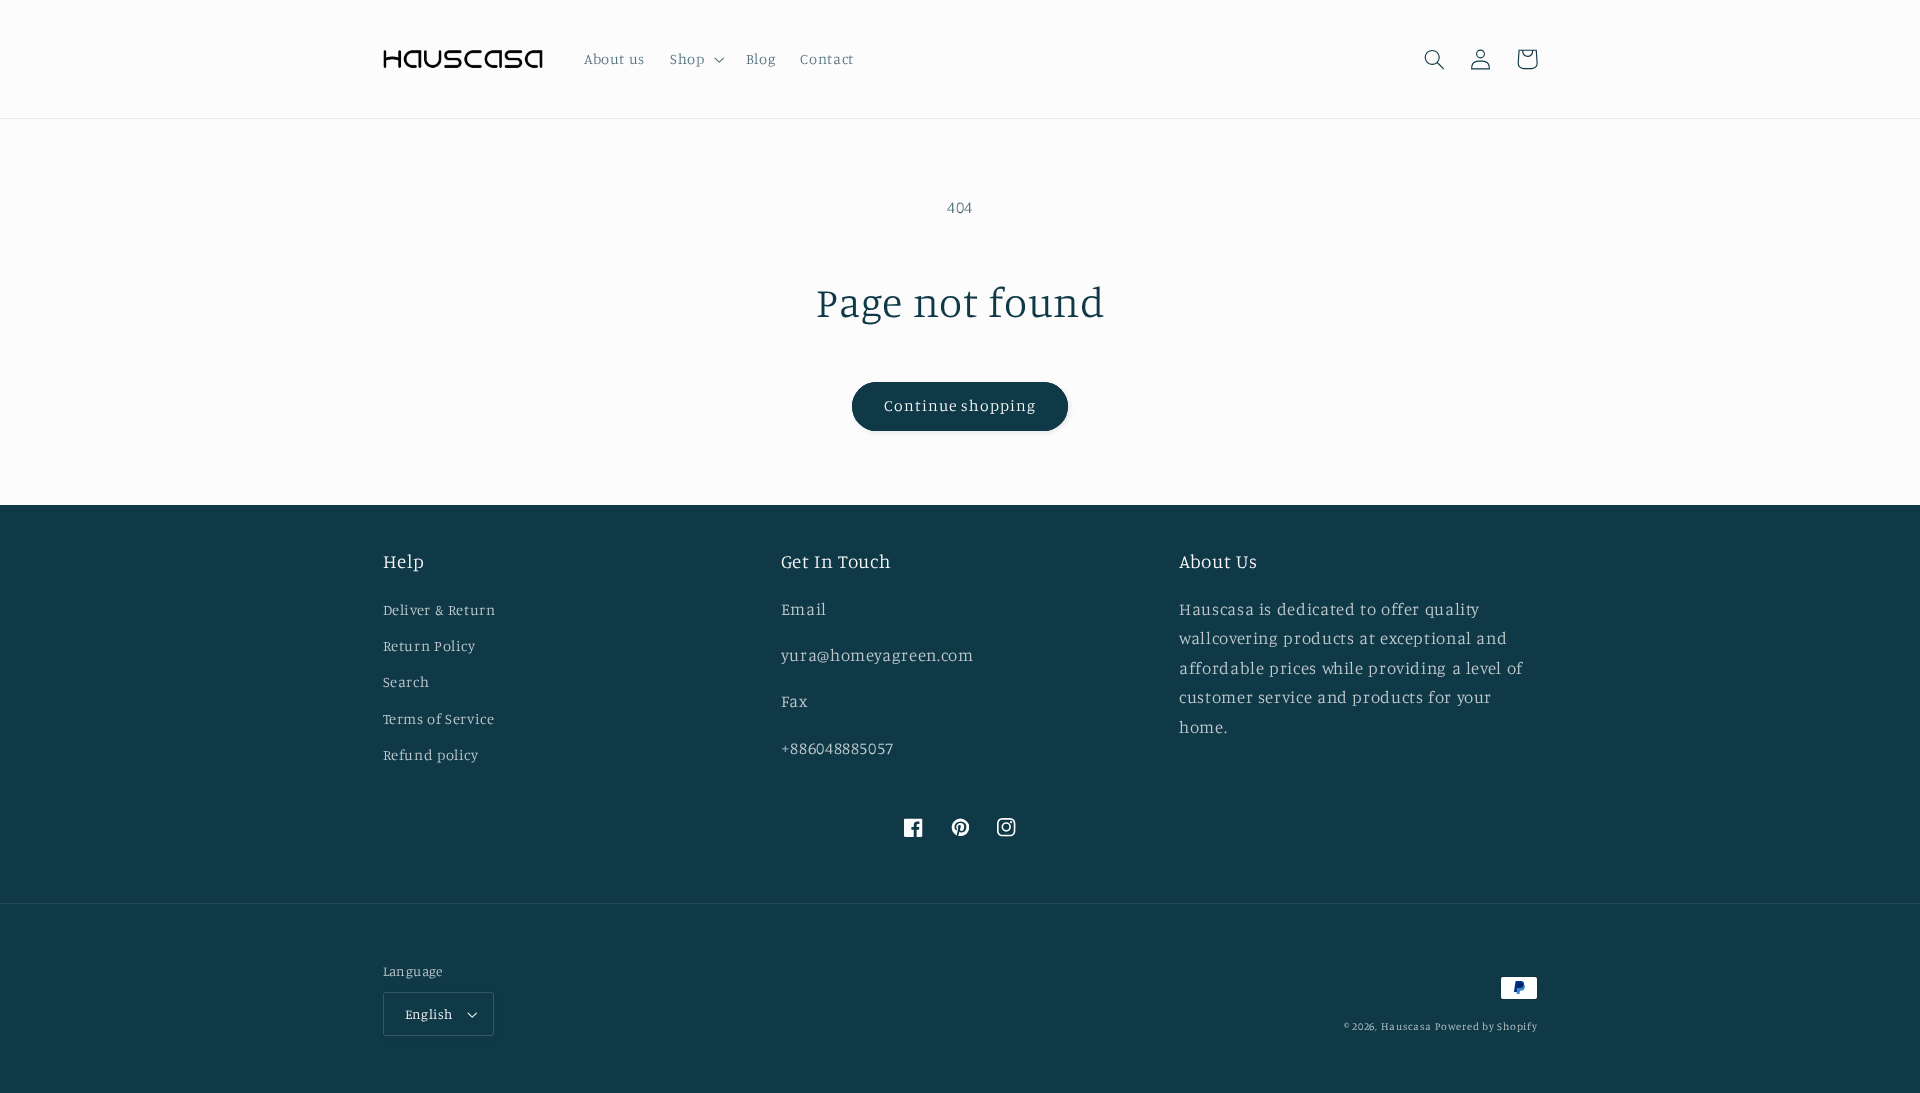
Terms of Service (439, 718)
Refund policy (431, 754)
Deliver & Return (439, 609)
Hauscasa (1406, 1026)
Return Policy (429, 645)
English (429, 1014)
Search (406, 681)
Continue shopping (960, 405)
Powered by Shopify (1486, 1026)
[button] (695, 59)
